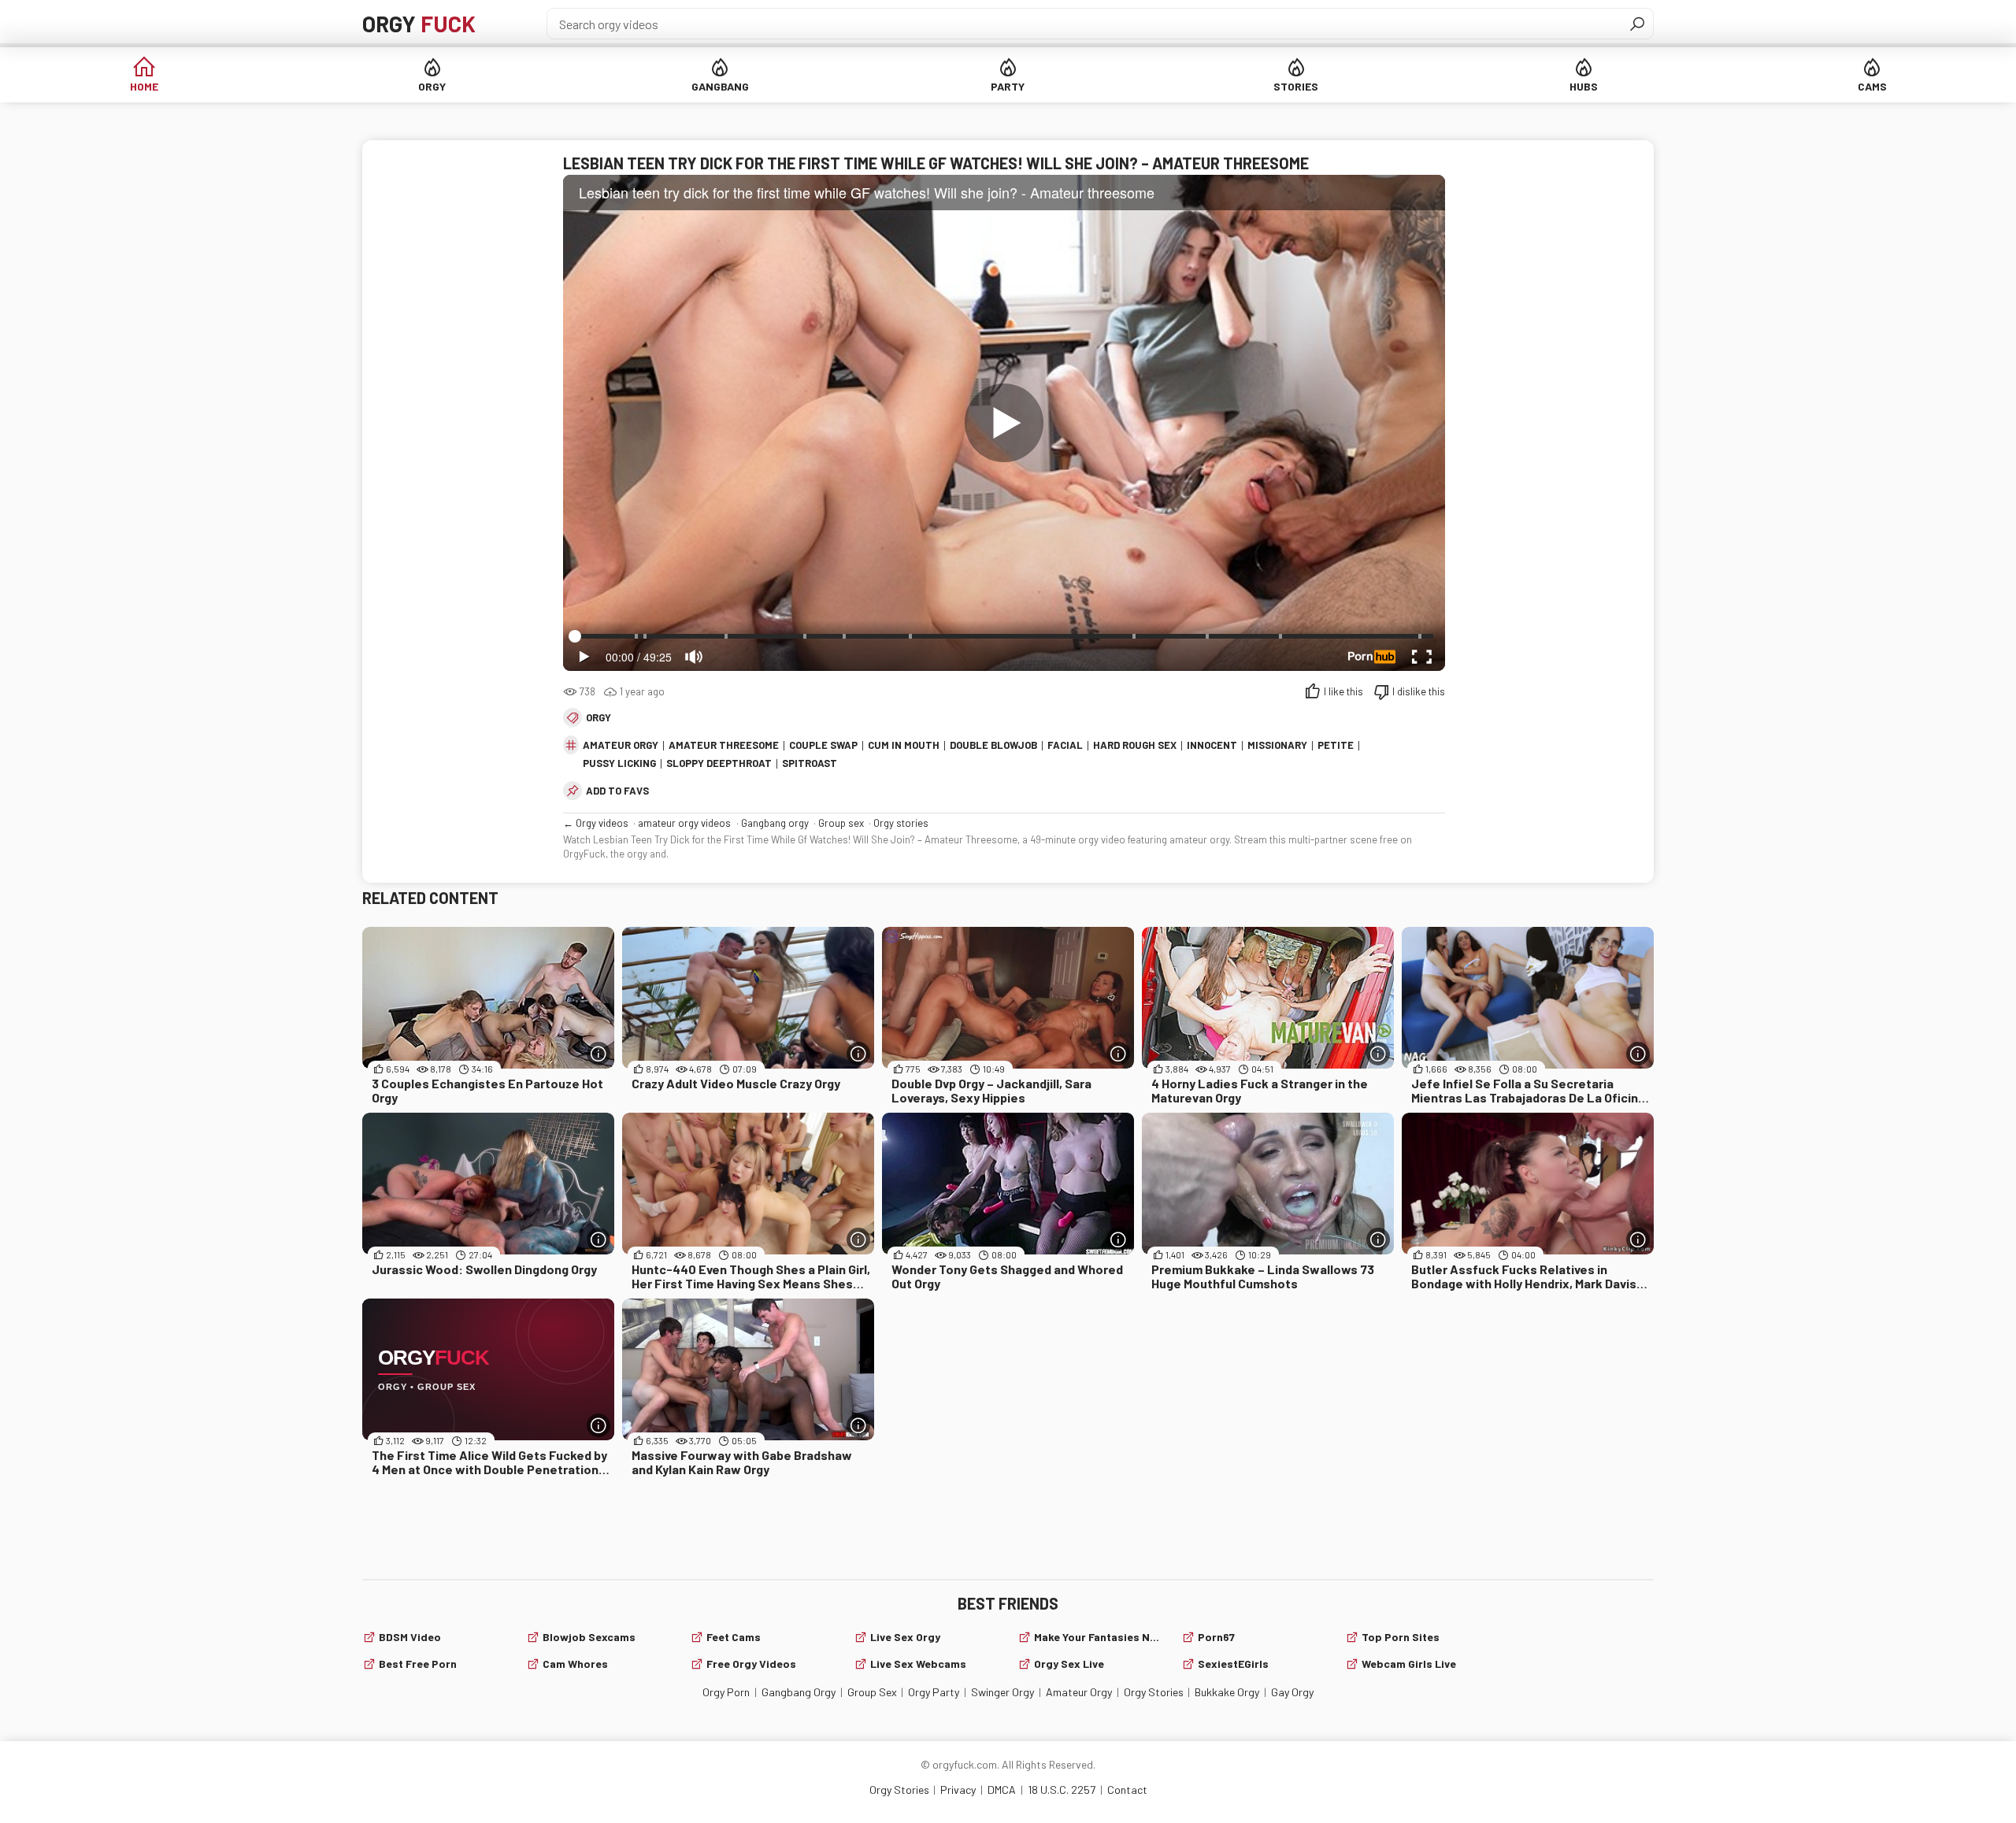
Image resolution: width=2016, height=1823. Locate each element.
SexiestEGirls (1233, 1664)
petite (1336, 745)
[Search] (1637, 24)
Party (1008, 86)
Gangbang (720, 86)
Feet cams (734, 1637)
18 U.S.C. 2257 (1062, 1790)
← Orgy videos (596, 823)
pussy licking (619, 763)
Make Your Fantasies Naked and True (1098, 1637)
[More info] (598, 1054)
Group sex (841, 823)
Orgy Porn (726, 1692)
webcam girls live (1409, 1664)
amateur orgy (621, 745)
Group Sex (872, 1692)
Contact (1127, 1790)
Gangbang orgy (775, 823)
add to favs (617, 791)
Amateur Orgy (1079, 1692)
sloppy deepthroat (719, 763)
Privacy (958, 1790)
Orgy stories (901, 823)
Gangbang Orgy (799, 1692)
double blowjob (993, 745)
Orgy (419, 24)
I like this (1343, 691)
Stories (1296, 86)
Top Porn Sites (1401, 1637)
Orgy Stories (1154, 1692)
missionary (1277, 745)
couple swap (823, 745)
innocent (1212, 745)
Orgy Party (934, 1692)
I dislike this (1419, 691)
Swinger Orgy (1002, 1692)
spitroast (810, 763)
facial (1065, 745)
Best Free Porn (418, 1664)
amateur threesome (724, 745)
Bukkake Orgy (1227, 1692)
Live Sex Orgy (905, 1637)
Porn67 (1216, 1637)
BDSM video (410, 1637)
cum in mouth (904, 745)
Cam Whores (575, 1664)
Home (144, 86)
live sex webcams (918, 1664)
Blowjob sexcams (589, 1637)
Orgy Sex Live (1069, 1664)
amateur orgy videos (684, 823)
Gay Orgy (1292, 1692)
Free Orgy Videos (751, 1664)
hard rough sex (1135, 745)
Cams (1872, 86)
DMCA (1002, 1790)
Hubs (1584, 86)
